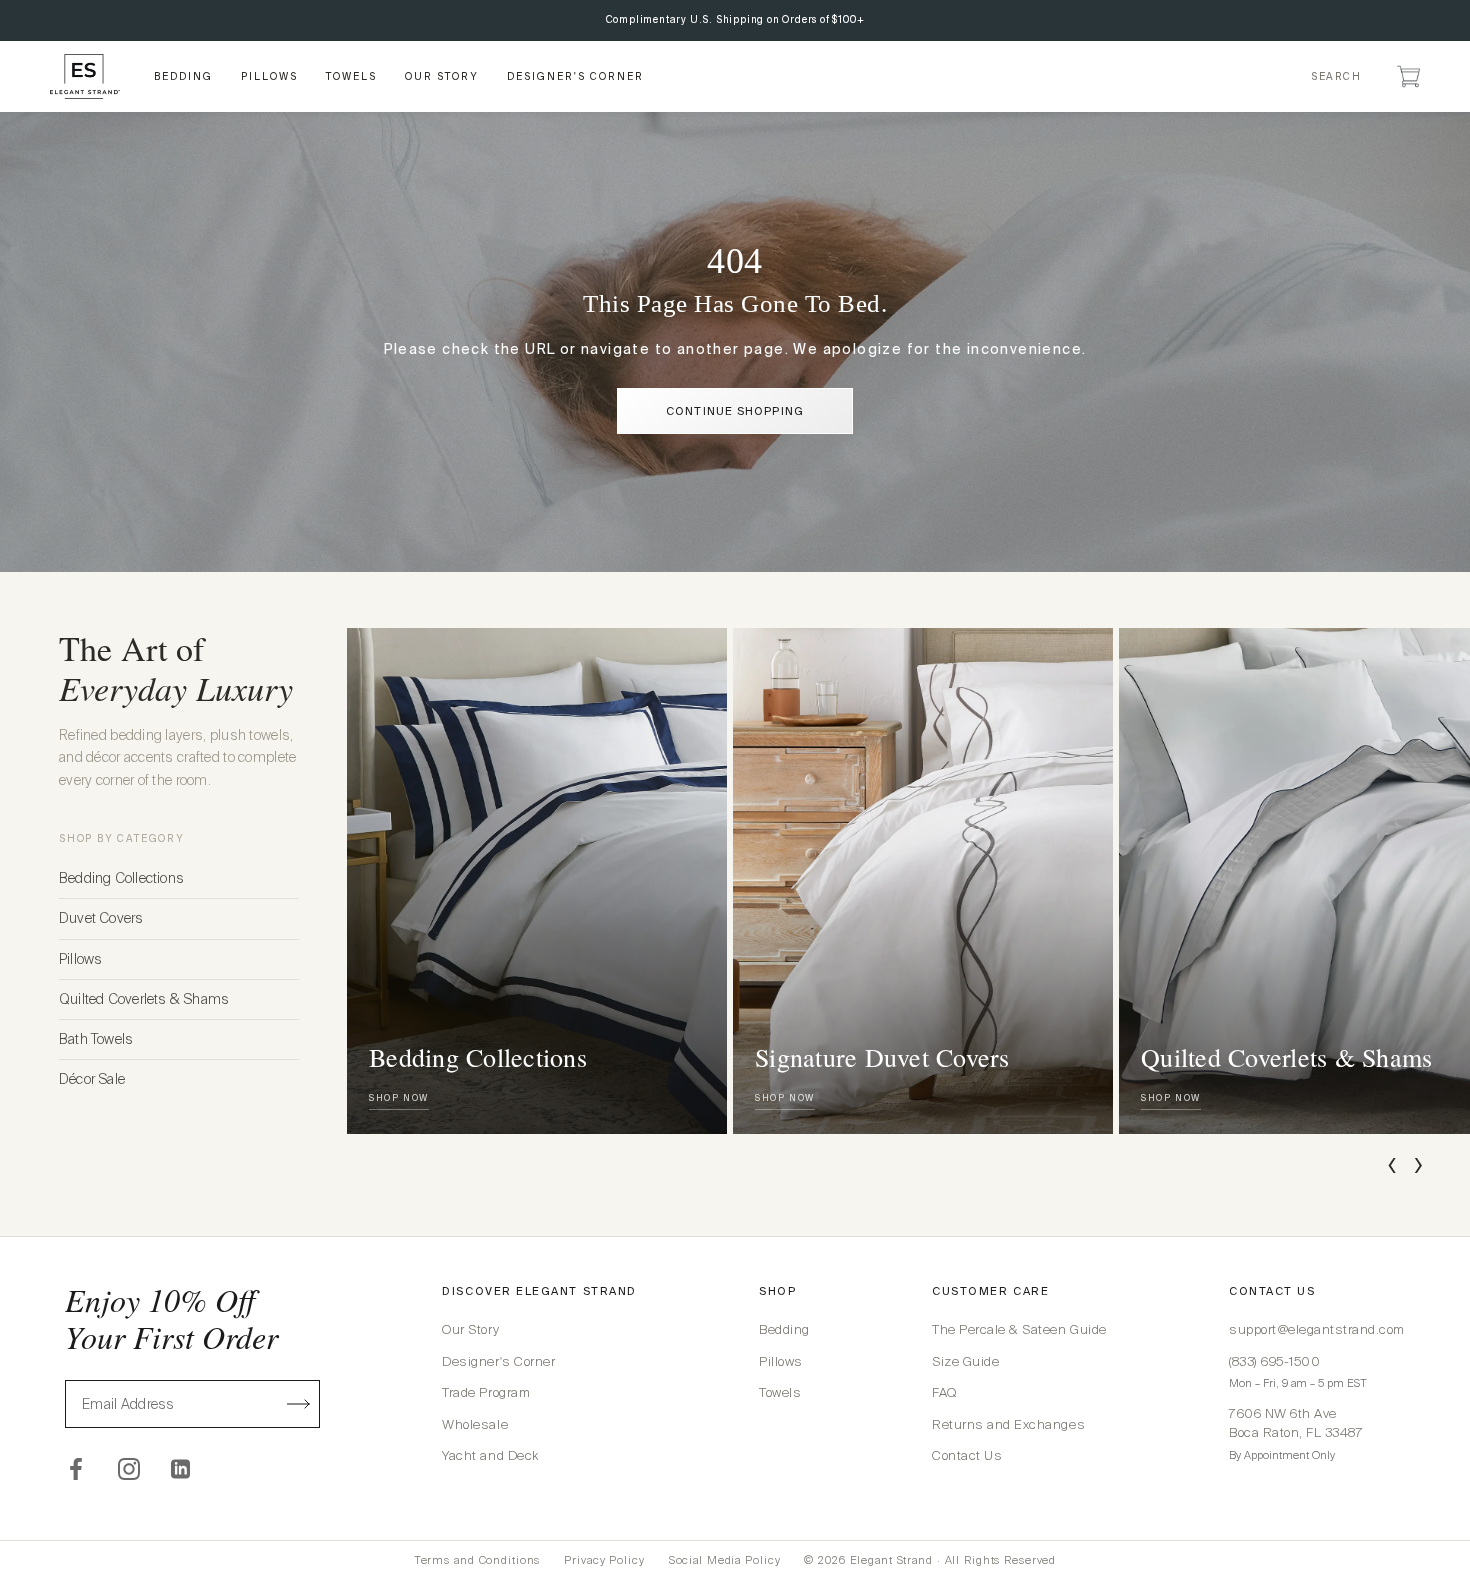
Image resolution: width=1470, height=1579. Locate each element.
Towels (780, 1392)
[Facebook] (76, 1469)
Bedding (784, 1329)
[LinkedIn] (182, 1469)
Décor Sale (92, 1079)
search (1336, 76)
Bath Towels (96, 1039)
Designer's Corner (498, 1361)
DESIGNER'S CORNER (575, 76)
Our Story (470, 1329)
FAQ (944, 1392)
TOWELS (351, 76)
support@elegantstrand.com (1317, 1329)
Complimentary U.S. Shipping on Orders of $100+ (735, 19)
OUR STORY (442, 76)
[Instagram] (129, 1469)
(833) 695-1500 (1274, 1361)
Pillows (80, 959)
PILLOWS (269, 76)
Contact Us (967, 1455)
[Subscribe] (299, 1404)
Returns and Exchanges (1008, 1424)
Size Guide (965, 1361)
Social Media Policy (725, 1560)
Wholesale (475, 1424)
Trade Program (486, 1392)
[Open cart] (1408, 76)
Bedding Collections (121, 878)
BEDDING (183, 76)
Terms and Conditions (477, 1560)
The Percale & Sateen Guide (1019, 1329)
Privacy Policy (604, 1560)
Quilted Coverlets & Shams (144, 999)
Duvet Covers (101, 918)
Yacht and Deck (490, 1455)
